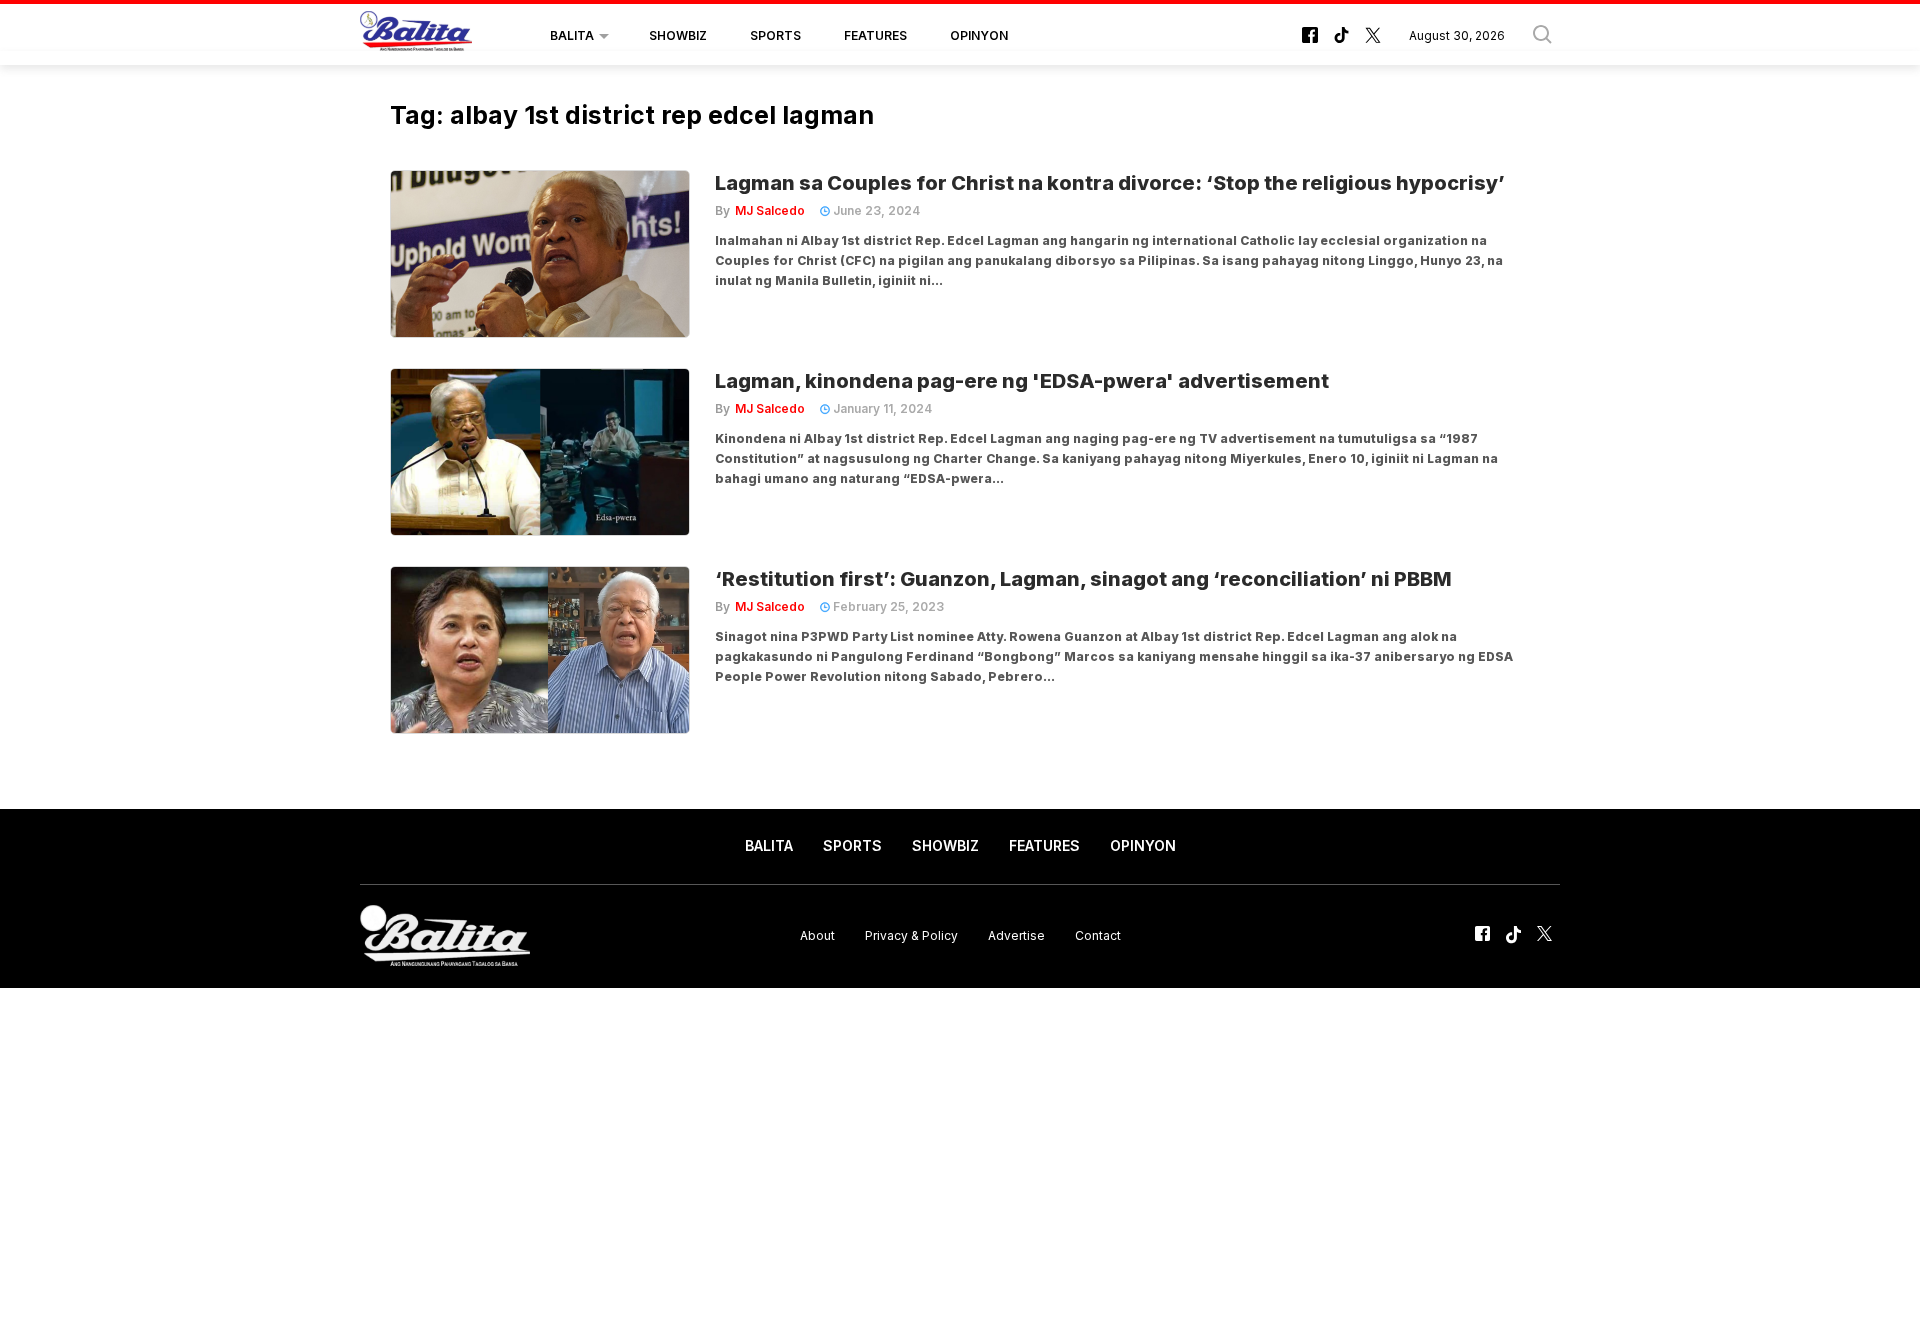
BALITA (572, 35)
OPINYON (979, 35)
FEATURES (875, 35)
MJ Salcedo (770, 210)
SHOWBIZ (678, 35)
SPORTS (775, 35)
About (817, 935)
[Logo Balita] (416, 36)
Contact (1098, 935)
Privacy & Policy (911, 935)
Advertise (1016, 935)
